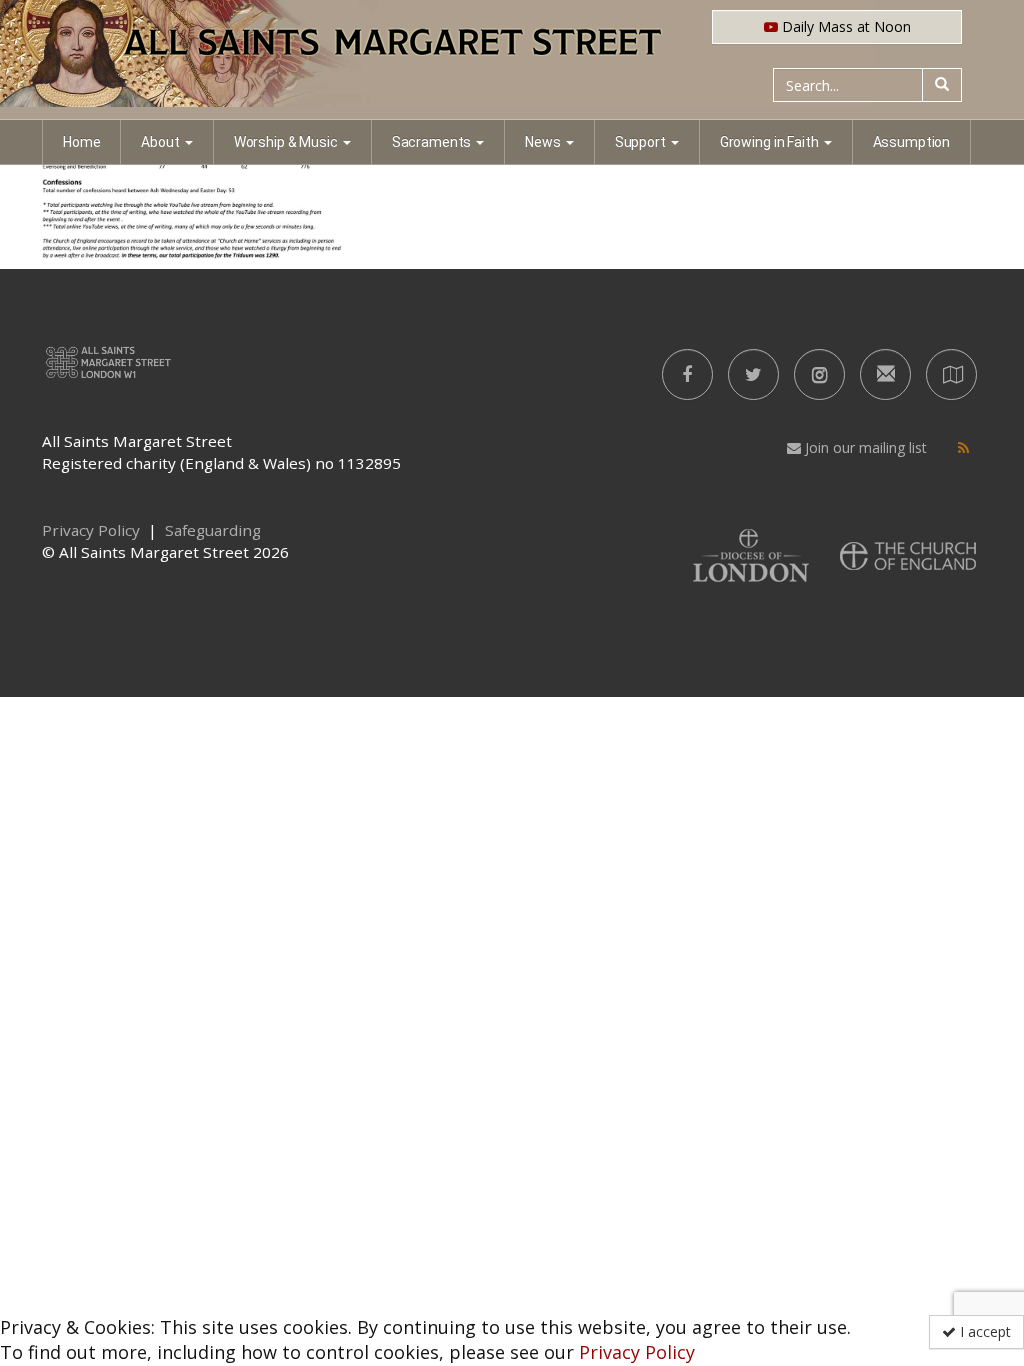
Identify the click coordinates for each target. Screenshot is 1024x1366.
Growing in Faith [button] (769, 142)
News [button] (542, 142)
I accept (983, 1331)
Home (81, 142)
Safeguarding (213, 530)
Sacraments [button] (432, 142)
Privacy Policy (637, 1352)
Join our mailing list (864, 447)
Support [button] (640, 142)
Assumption (912, 142)
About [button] (160, 142)
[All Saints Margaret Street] (512, 60)
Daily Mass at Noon (844, 26)
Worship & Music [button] (286, 142)
